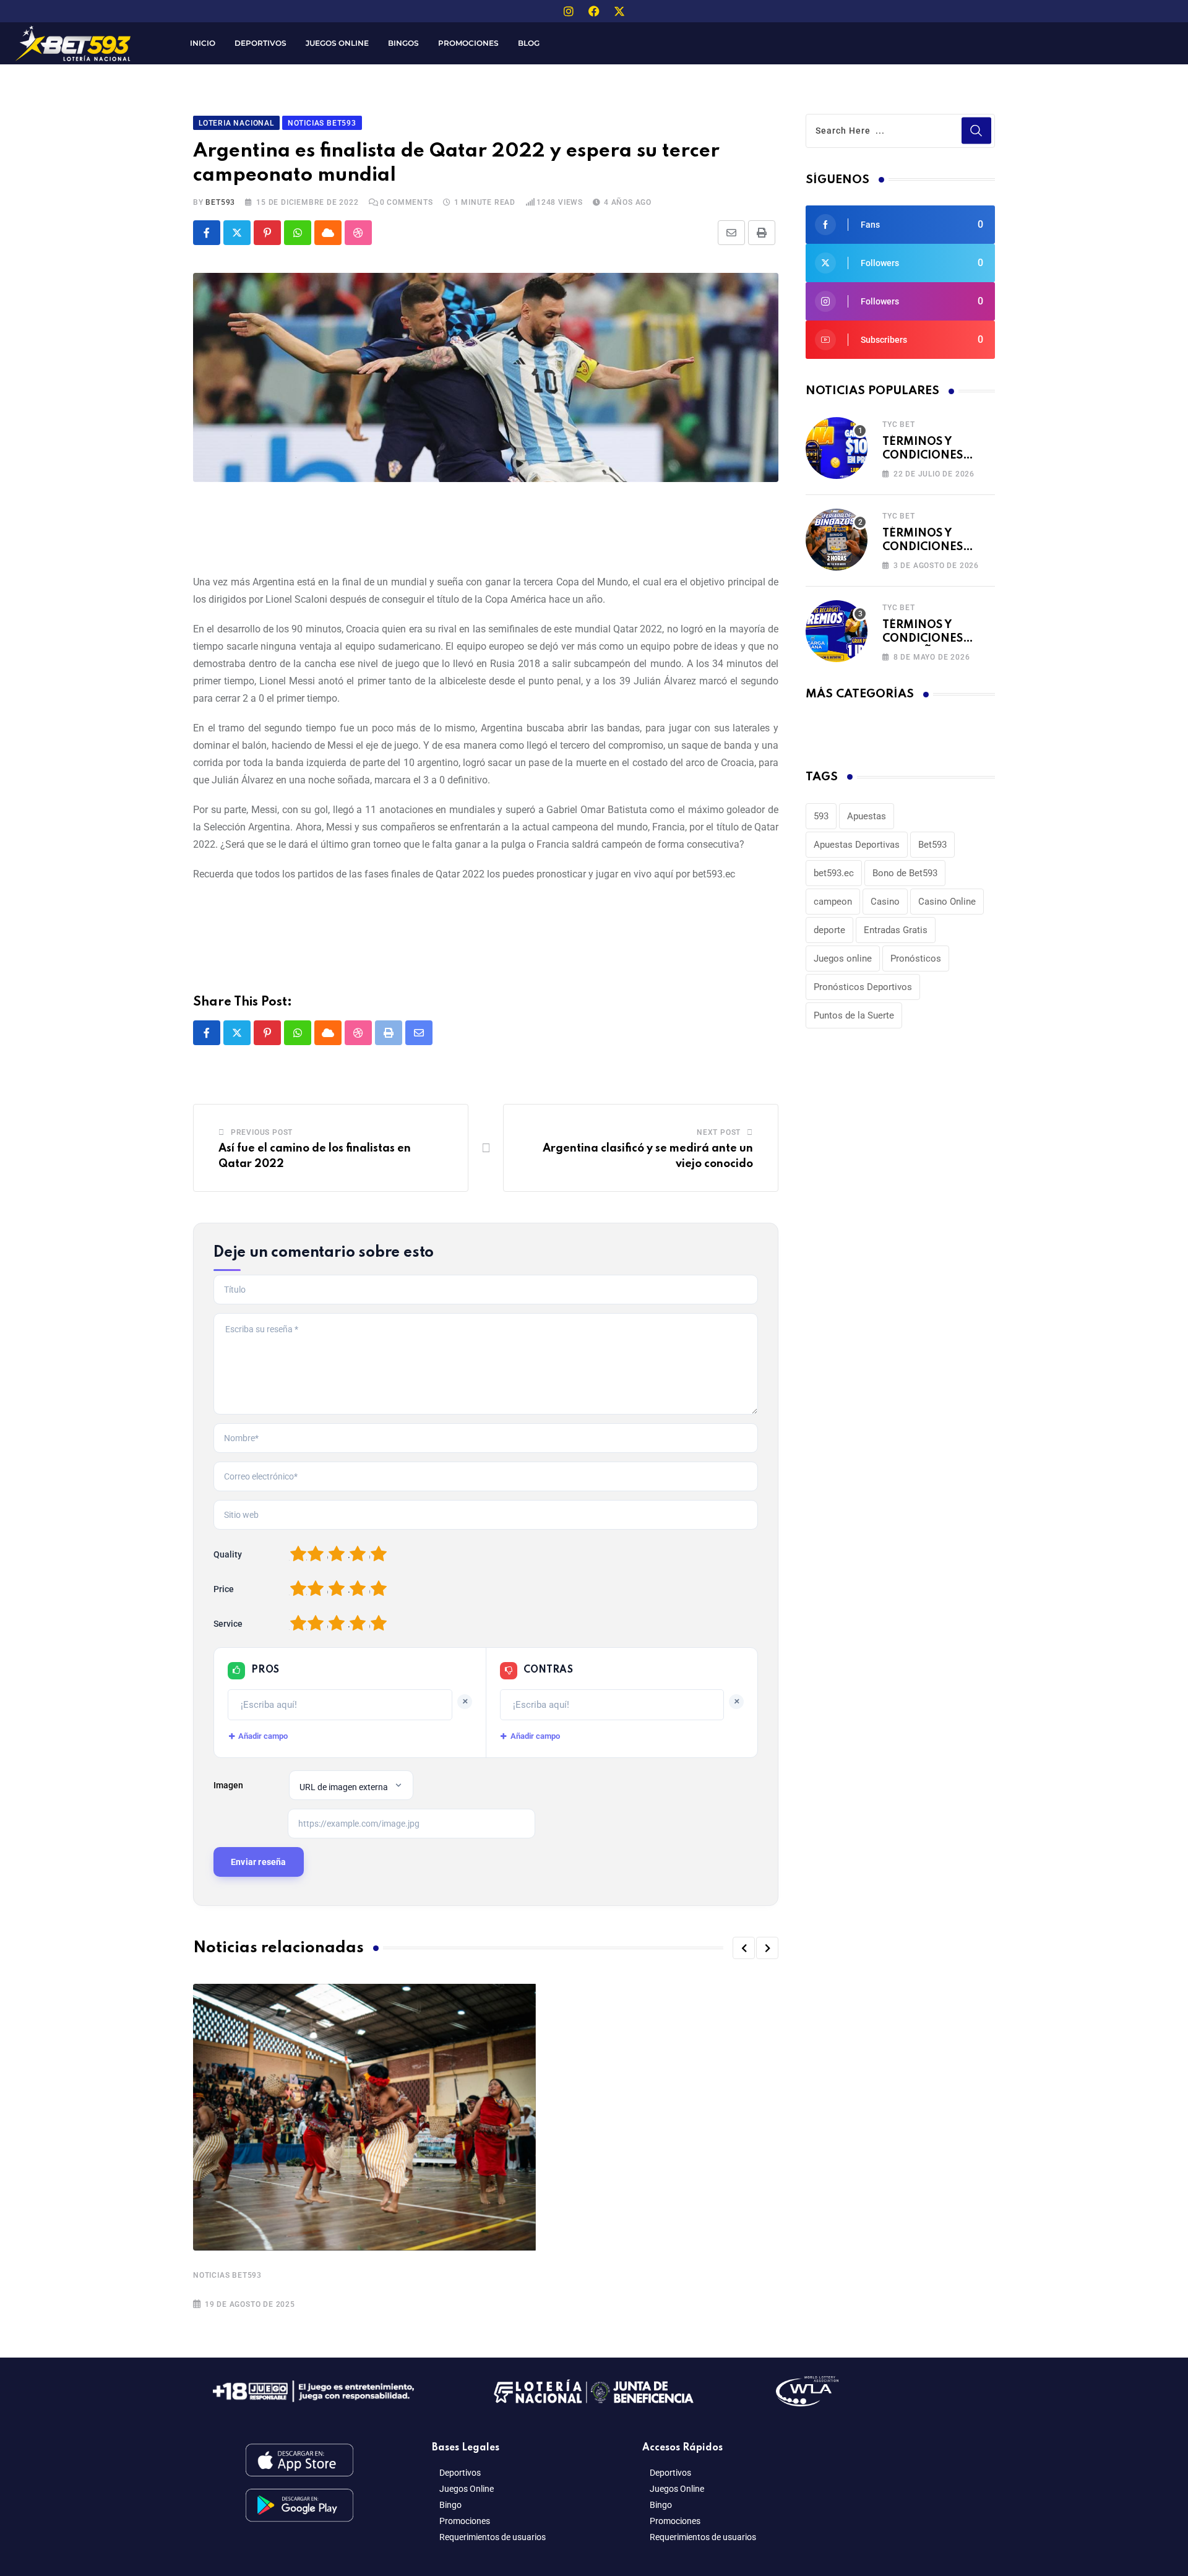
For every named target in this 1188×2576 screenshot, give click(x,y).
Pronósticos (916, 958)
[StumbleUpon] (358, 233)
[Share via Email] (731, 233)
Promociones (468, 43)
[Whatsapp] (298, 233)
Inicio (203, 43)
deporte (829, 930)
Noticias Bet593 (227, 2275)
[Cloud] (328, 233)
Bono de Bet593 (905, 873)
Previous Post (262, 1132)
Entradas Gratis (896, 930)
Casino (885, 902)
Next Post (719, 1132)
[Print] (762, 233)
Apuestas (867, 816)
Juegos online (843, 958)
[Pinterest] (267, 233)
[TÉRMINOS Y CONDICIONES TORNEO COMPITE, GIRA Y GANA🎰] (837, 448)
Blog (529, 43)
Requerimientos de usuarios (493, 2537)
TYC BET (899, 424)
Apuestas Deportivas (857, 845)
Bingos (403, 43)
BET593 (220, 202)
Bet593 (932, 845)
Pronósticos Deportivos (863, 987)
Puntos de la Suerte (854, 1015)
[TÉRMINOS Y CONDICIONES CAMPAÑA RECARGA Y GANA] (837, 631)
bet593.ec (834, 873)
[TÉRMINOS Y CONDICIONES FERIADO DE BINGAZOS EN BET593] (837, 540)
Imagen (228, 1785)
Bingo (450, 2505)
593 (821, 816)
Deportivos (260, 43)
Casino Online (947, 902)
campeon (833, 902)
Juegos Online (337, 43)
